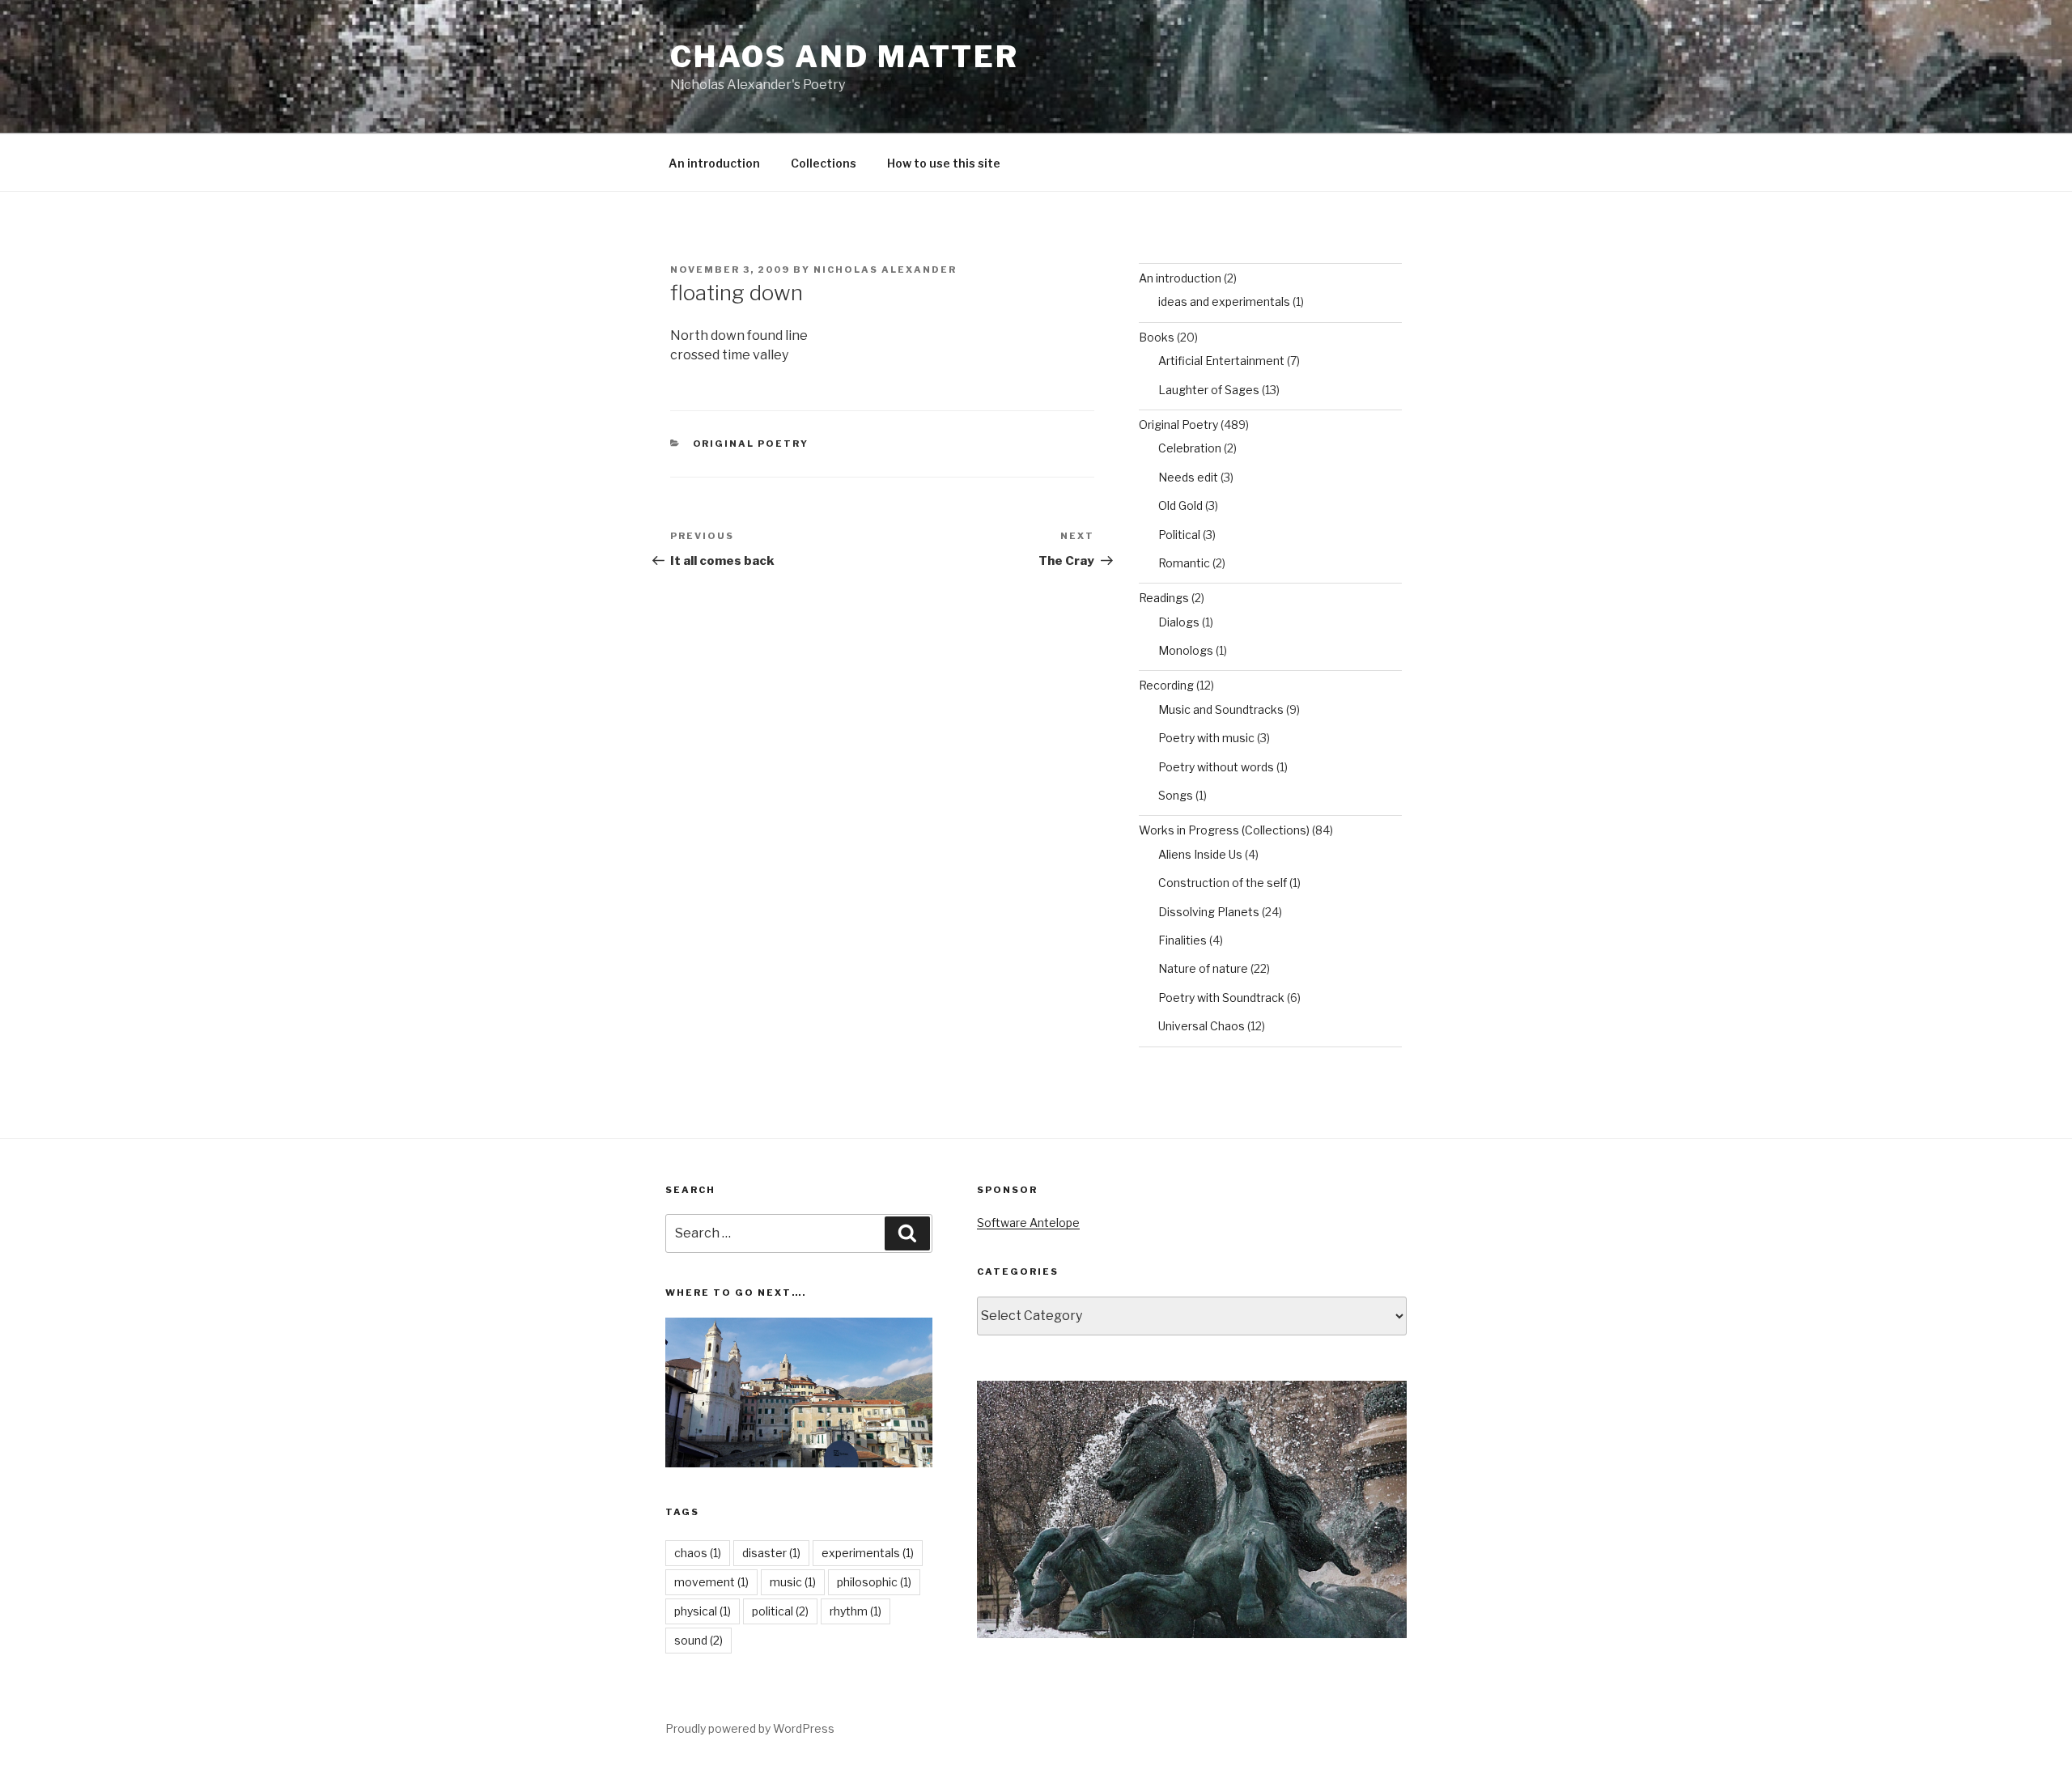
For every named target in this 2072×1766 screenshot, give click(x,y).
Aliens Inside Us (1200, 854)
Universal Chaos (1202, 1026)
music (793, 1582)
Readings (1164, 598)
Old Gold (1180, 505)
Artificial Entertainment (1221, 361)
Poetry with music (1206, 738)
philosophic (874, 1582)
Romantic (1184, 563)
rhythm (856, 1611)
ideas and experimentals (1224, 301)
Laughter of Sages (1209, 390)
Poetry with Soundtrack (1221, 998)
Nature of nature (1203, 968)
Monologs (1186, 650)
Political (1179, 535)
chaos (698, 1553)
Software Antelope (1028, 1223)
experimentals (868, 1553)
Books (1157, 337)
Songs (1176, 795)
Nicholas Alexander (885, 270)
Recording (1166, 685)
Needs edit (1188, 477)
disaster (771, 1553)
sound (698, 1640)
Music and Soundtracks (1221, 709)
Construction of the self (1223, 883)
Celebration (1190, 448)
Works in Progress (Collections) (1224, 830)
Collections (824, 163)
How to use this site (944, 163)
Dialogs (1179, 622)
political (780, 1611)
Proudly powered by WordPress (750, 1728)
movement (711, 1582)
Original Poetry (751, 444)
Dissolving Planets (1209, 912)
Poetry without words (1216, 767)
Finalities (1182, 940)
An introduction (714, 163)
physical (703, 1611)
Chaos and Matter (845, 57)
